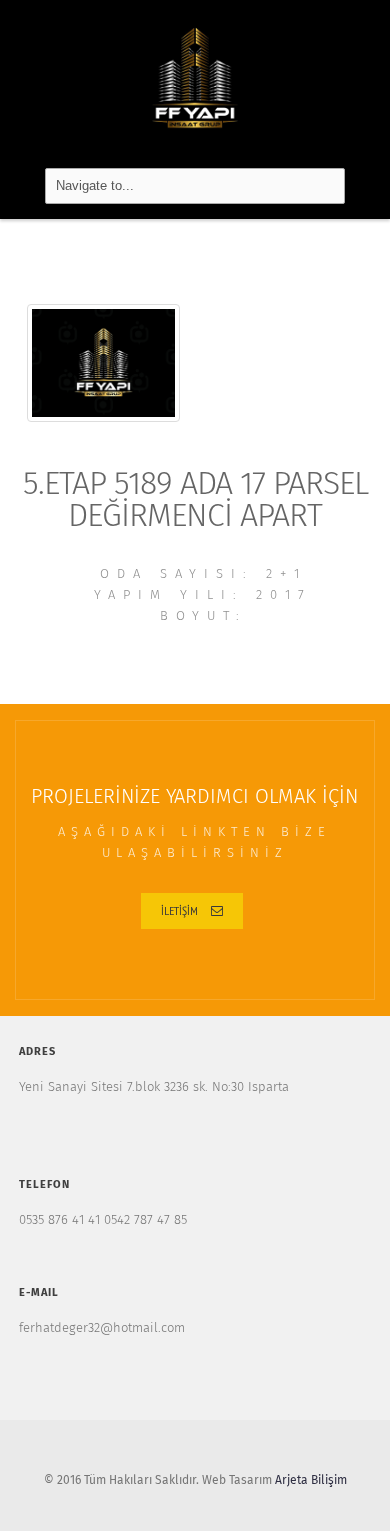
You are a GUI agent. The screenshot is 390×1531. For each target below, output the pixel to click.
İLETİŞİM (179, 910)
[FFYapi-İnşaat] (195, 79)
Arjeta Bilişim (311, 1481)
